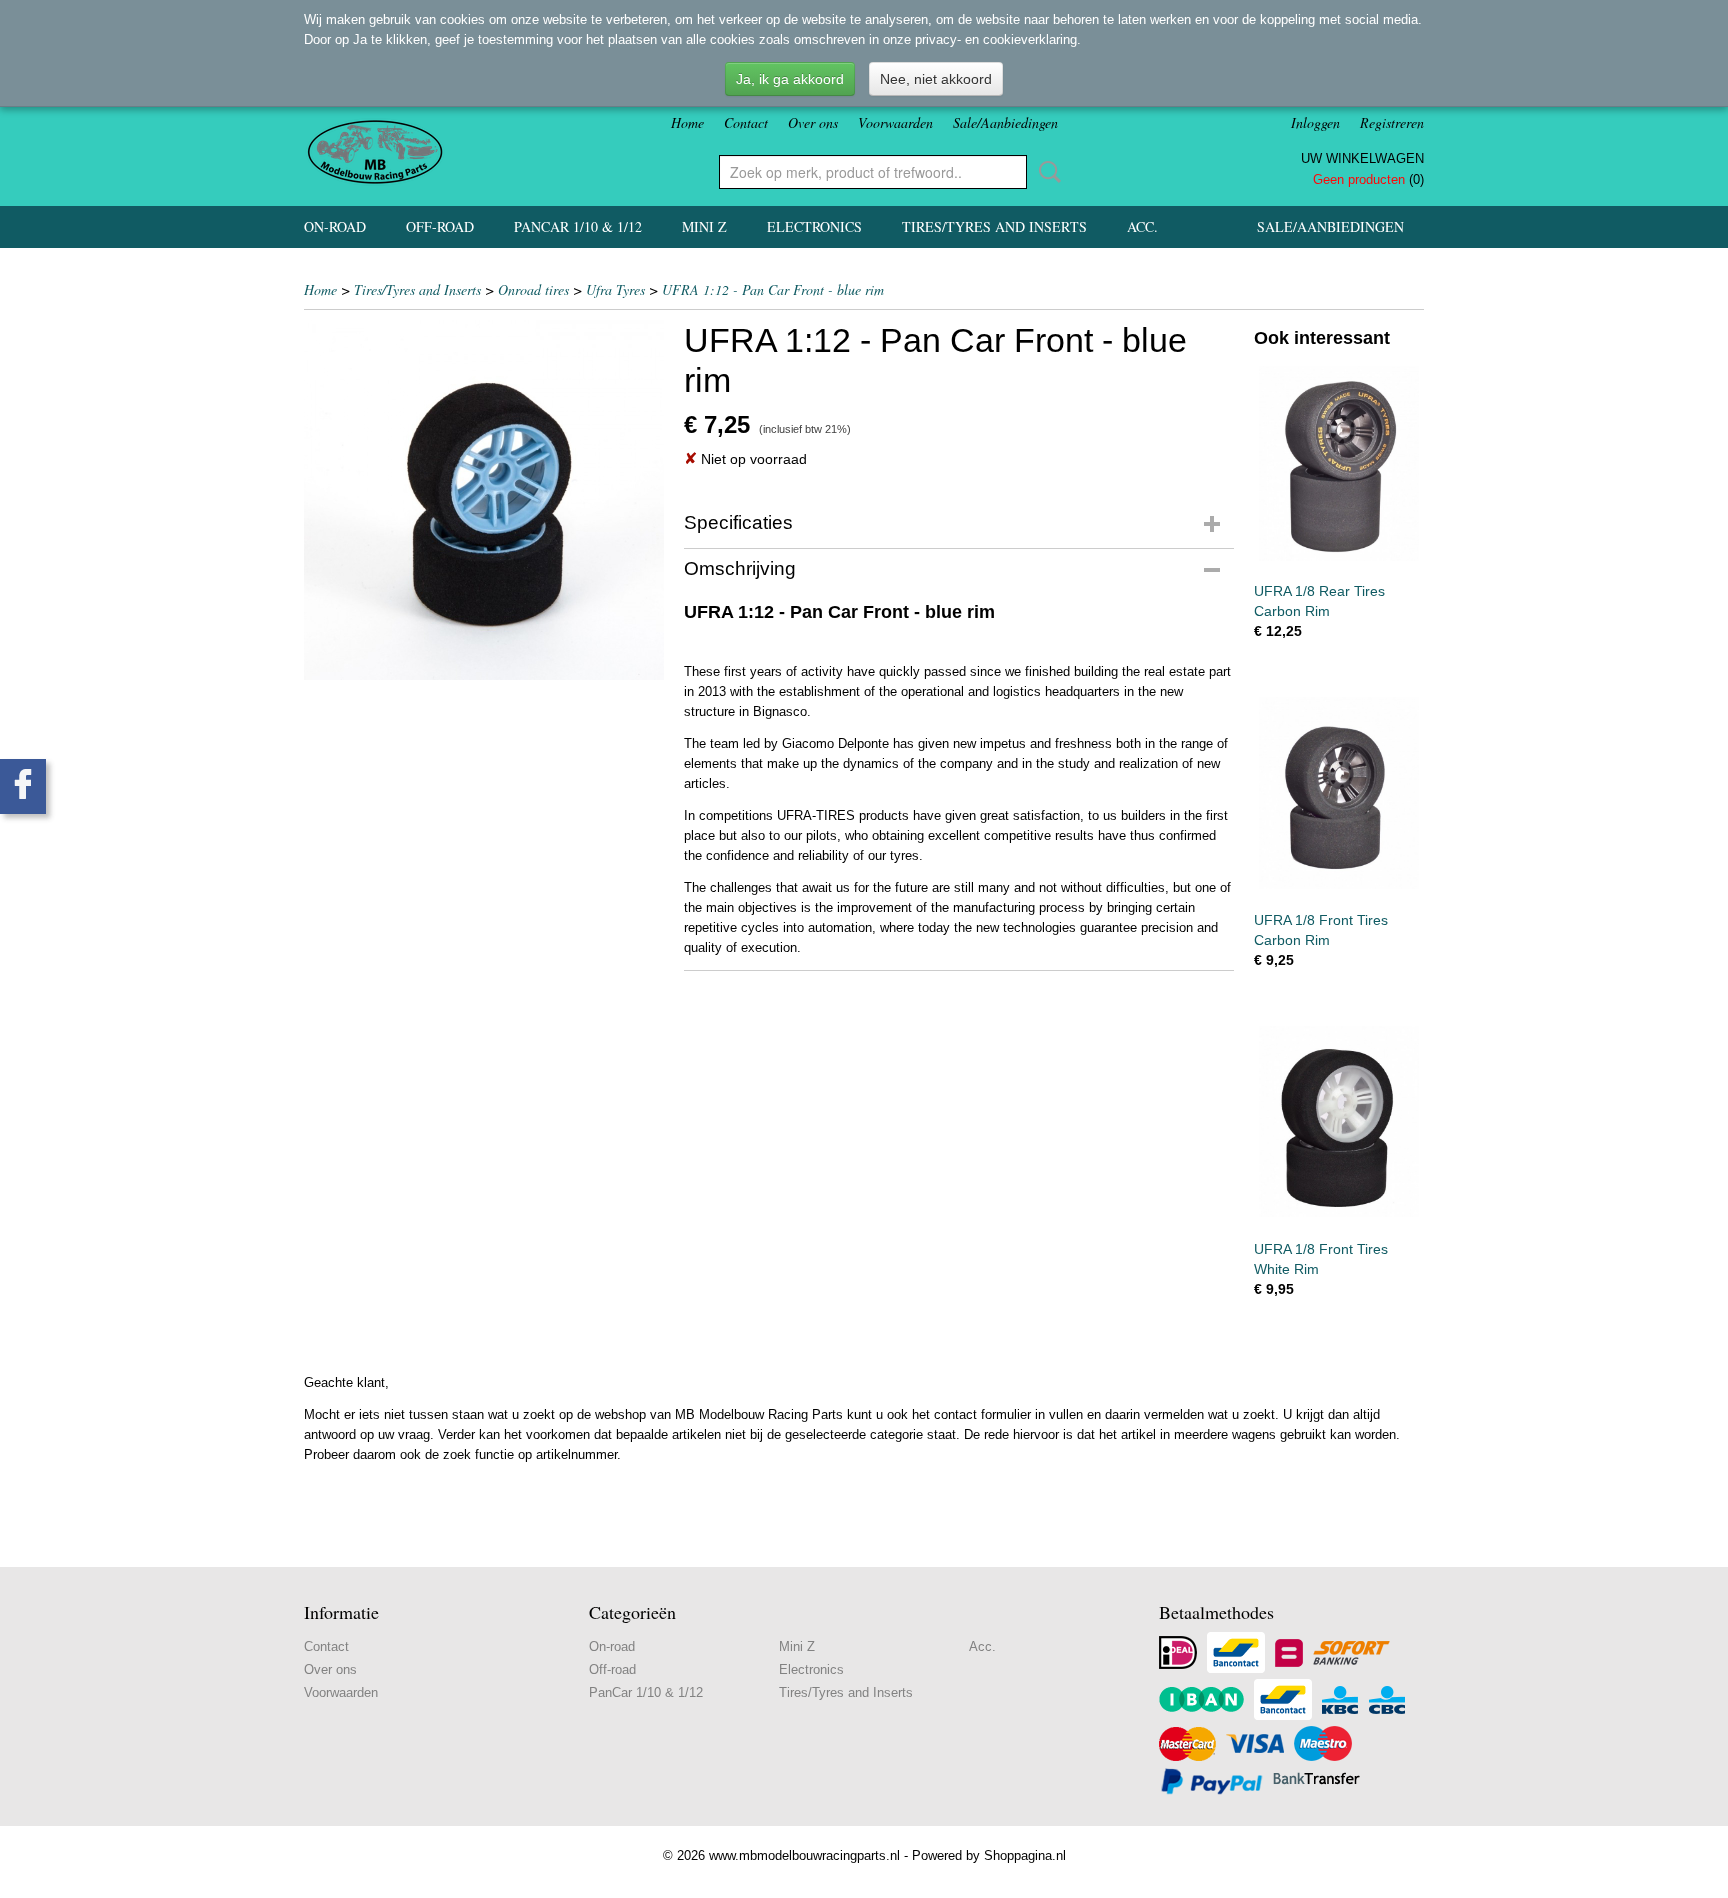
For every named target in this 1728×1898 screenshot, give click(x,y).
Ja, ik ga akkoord (790, 79)
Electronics (814, 226)
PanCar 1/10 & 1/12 (578, 226)
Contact (746, 122)
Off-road (440, 226)
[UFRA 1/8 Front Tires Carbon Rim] (1339, 792)
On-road (335, 226)
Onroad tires (533, 289)
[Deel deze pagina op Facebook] (23, 786)
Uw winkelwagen (1362, 158)
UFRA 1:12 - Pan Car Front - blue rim (773, 289)
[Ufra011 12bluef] (484, 500)
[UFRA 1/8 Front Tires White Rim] (1339, 1121)
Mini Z (704, 226)
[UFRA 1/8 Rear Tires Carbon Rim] (1339, 463)
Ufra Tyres (615, 289)
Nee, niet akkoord (936, 79)
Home (687, 122)
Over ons (813, 122)
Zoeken (1046, 172)
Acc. (1142, 226)
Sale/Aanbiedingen (1005, 122)
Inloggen (1315, 122)
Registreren (1392, 122)
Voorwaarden (895, 122)
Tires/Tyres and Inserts (994, 226)
